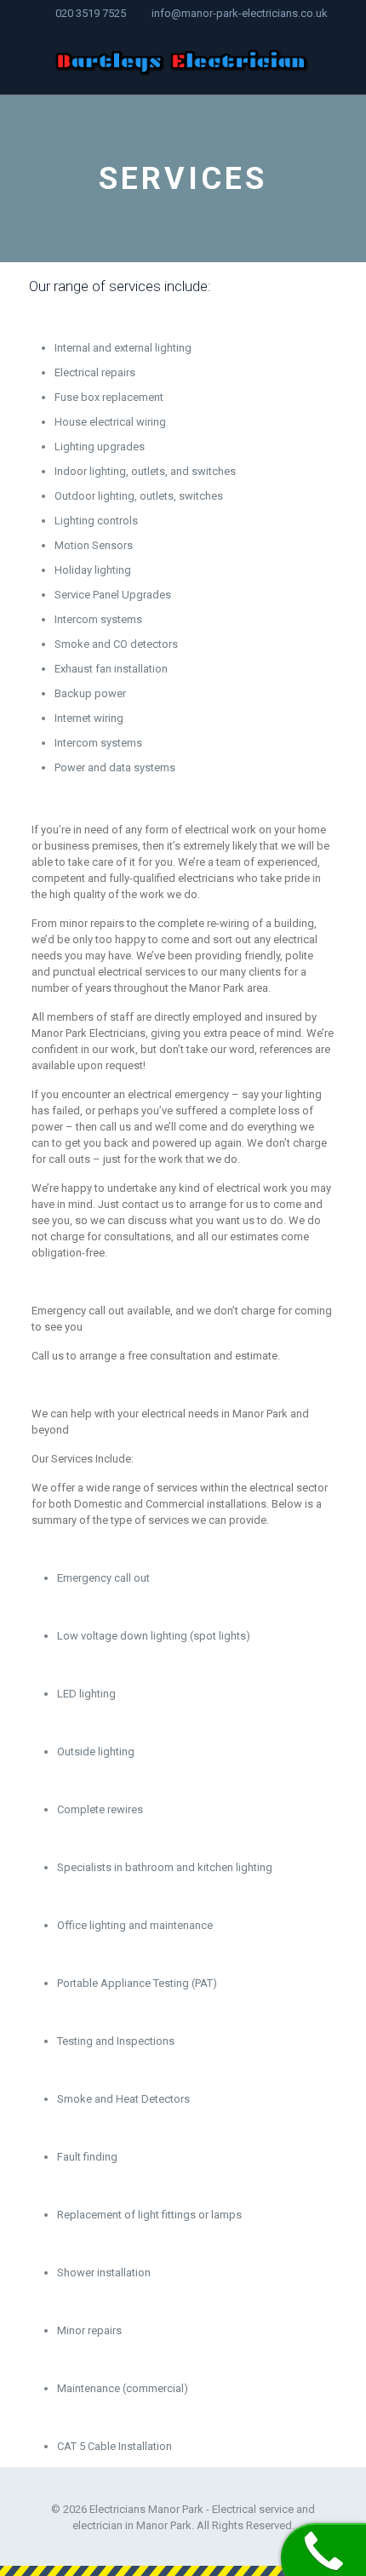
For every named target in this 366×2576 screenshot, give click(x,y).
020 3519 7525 (91, 13)
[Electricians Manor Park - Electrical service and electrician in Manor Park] (183, 60)
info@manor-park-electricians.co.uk (240, 13)
